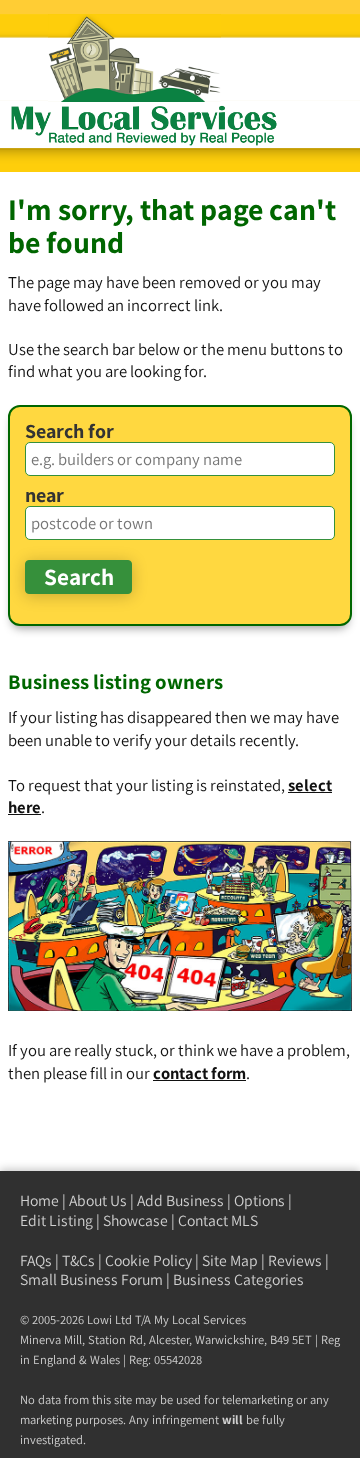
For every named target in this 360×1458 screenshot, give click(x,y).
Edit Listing (56, 1220)
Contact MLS (218, 1220)
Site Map (230, 1260)
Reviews (295, 1260)
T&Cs (78, 1260)
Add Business (180, 1200)
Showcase (135, 1220)
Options (259, 1200)
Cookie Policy (148, 1260)
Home (39, 1200)
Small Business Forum (91, 1279)
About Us (98, 1200)
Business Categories (238, 1279)
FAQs (36, 1260)
